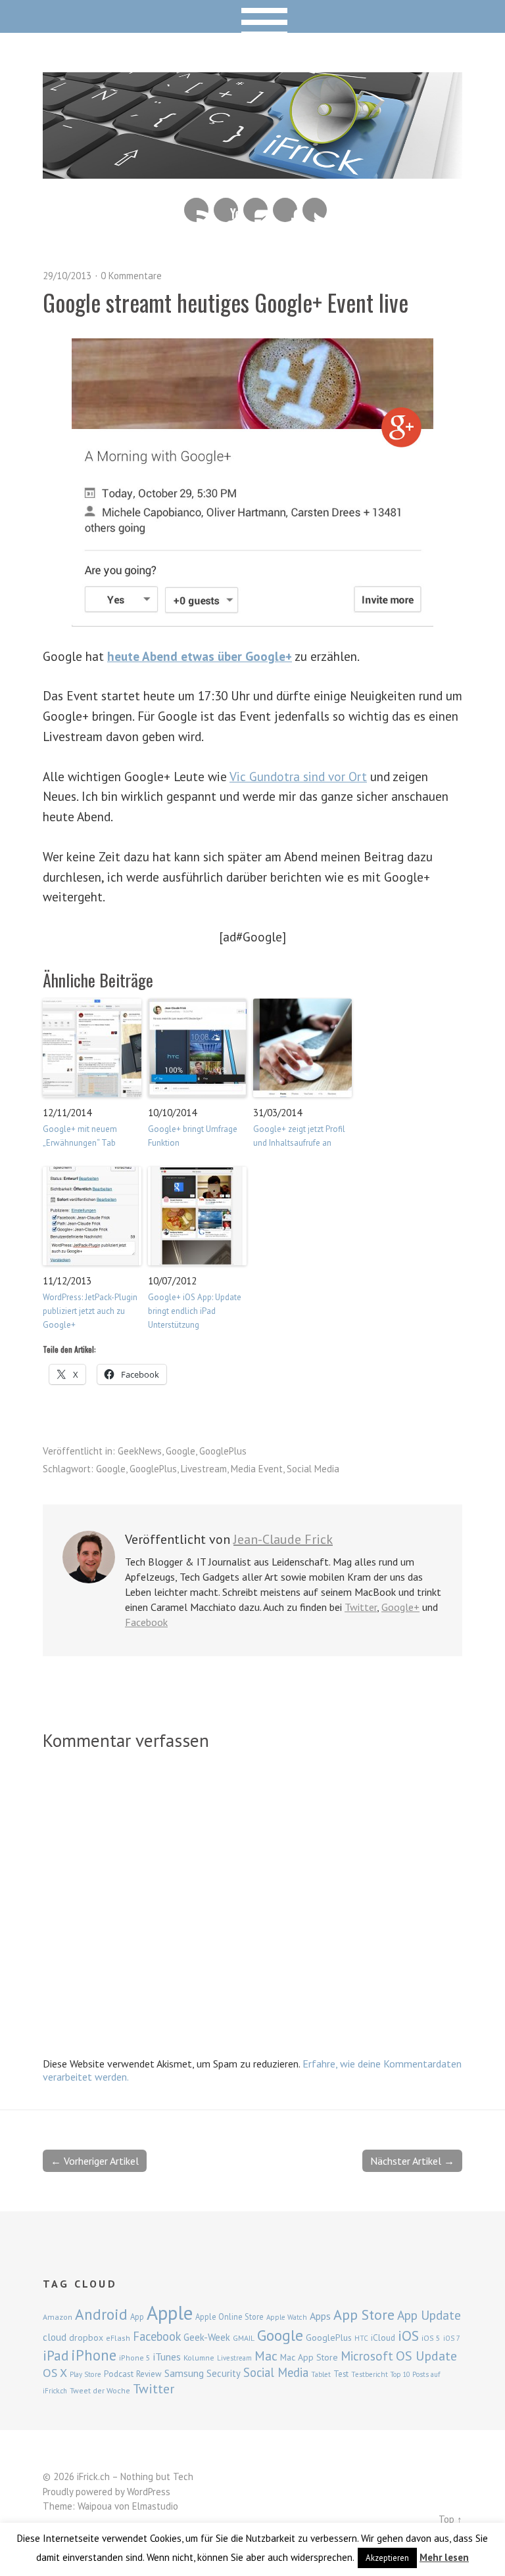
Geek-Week (207, 2337)
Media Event (257, 1469)
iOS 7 (452, 2338)
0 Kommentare (131, 276)
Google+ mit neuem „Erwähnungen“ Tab (80, 1136)
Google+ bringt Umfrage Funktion (193, 1136)
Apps (320, 2316)
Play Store (85, 2374)
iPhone (94, 2355)
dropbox (86, 2338)
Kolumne (199, 2358)
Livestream (204, 1469)
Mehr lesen (444, 2557)
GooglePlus (223, 1451)
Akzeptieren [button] (387, 2558)
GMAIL (244, 2338)
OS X (55, 2373)
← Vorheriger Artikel (95, 2161)
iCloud (383, 2338)
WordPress (149, 2492)
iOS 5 (431, 2338)
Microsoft (367, 2356)
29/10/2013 (67, 276)
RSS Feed (196, 210)
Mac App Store (309, 2357)
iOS (408, 2336)
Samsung (184, 2373)
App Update (429, 2315)
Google (180, 1451)
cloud (55, 2337)
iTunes (167, 2357)
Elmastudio (155, 2506)
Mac (266, 2356)
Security (224, 2373)
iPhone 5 (135, 2358)
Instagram (255, 210)
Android (101, 2314)
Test (341, 2374)
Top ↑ (450, 2519)
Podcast (119, 2374)
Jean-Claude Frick (283, 1539)
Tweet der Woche (100, 2390)
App (137, 2317)
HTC (361, 2338)
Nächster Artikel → (412, 2161)
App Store (364, 2315)
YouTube (226, 210)
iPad (56, 2355)
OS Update (426, 2356)
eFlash (118, 2338)
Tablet (321, 2374)
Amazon (58, 2317)
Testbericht (370, 2374)
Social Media (313, 1469)
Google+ (400, 1607)
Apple (170, 2313)
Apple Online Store (229, 2316)
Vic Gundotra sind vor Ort (298, 776)
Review (149, 2374)
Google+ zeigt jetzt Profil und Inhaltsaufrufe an (299, 1136)
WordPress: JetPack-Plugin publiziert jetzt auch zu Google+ (90, 1311)
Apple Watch (287, 2317)
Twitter (315, 210)
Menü (253, 16)
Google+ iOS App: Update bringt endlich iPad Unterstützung (195, 1311)
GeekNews (140, 1451)
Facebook (285, 210)
